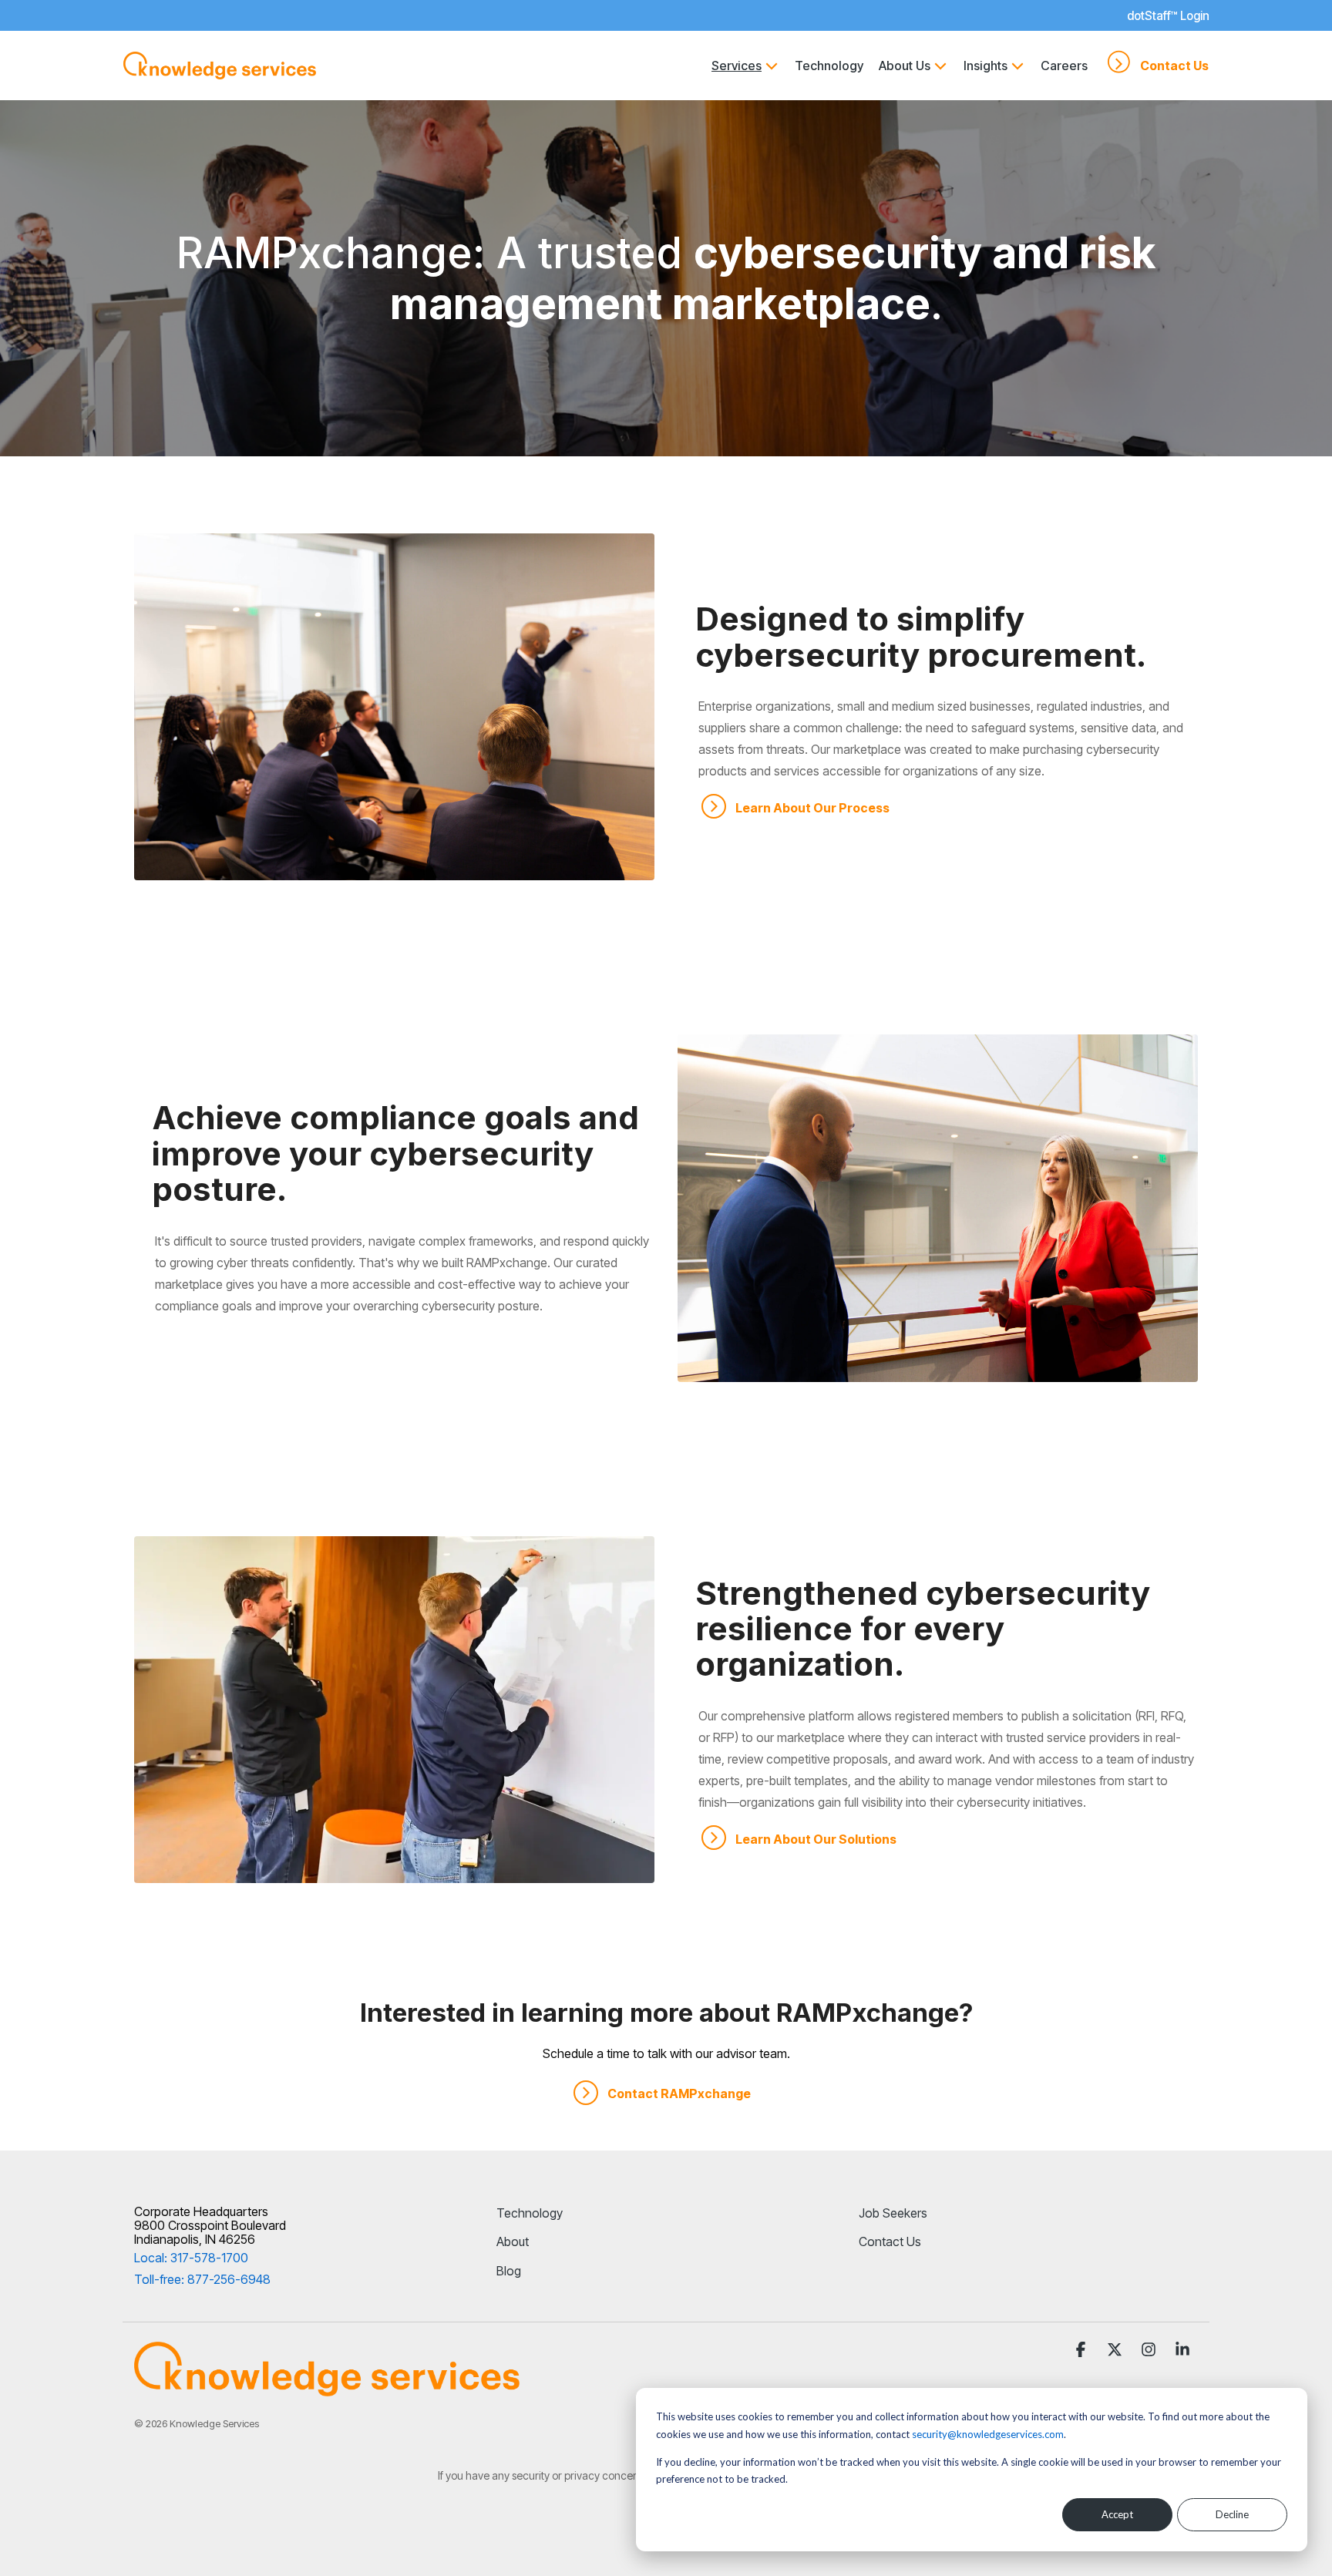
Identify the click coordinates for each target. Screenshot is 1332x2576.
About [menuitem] (513, 2241)
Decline (1232, 2514)
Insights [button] (986, 66)
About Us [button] (905, 66)
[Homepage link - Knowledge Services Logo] (327, 2389)
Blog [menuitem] (509, 2271)
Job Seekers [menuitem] (893, 2213)
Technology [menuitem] (530, 2213)
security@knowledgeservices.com (988, 2434)
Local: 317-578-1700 (191, 2258)
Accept (1117, 2514)
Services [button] (737, 66)
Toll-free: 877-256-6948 (202, 2279)
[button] (1082, 2351)
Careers (1064, 66)
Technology (829, 66)
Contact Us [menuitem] (890, 2241)
